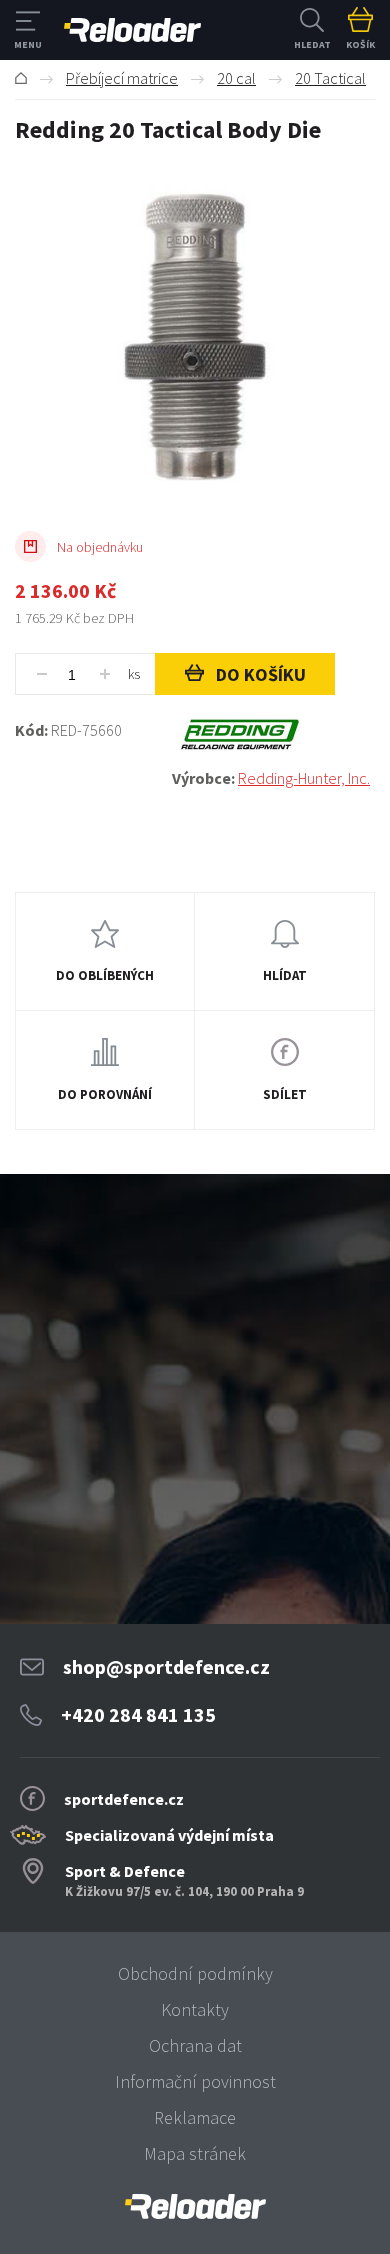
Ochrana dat (195, 2045)
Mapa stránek (195, 2153)
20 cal (236, 78)
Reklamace (195, 2117)
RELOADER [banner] (132, 30)
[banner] (195, 2206)
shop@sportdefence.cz (166, 1666)
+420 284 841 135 (138, 1714)
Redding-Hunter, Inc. (304, 778)
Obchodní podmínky (195, 1973)
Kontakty (195, 2009)
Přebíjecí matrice (122, 78)
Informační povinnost (195, 2081)
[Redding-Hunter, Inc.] (273, 735)
